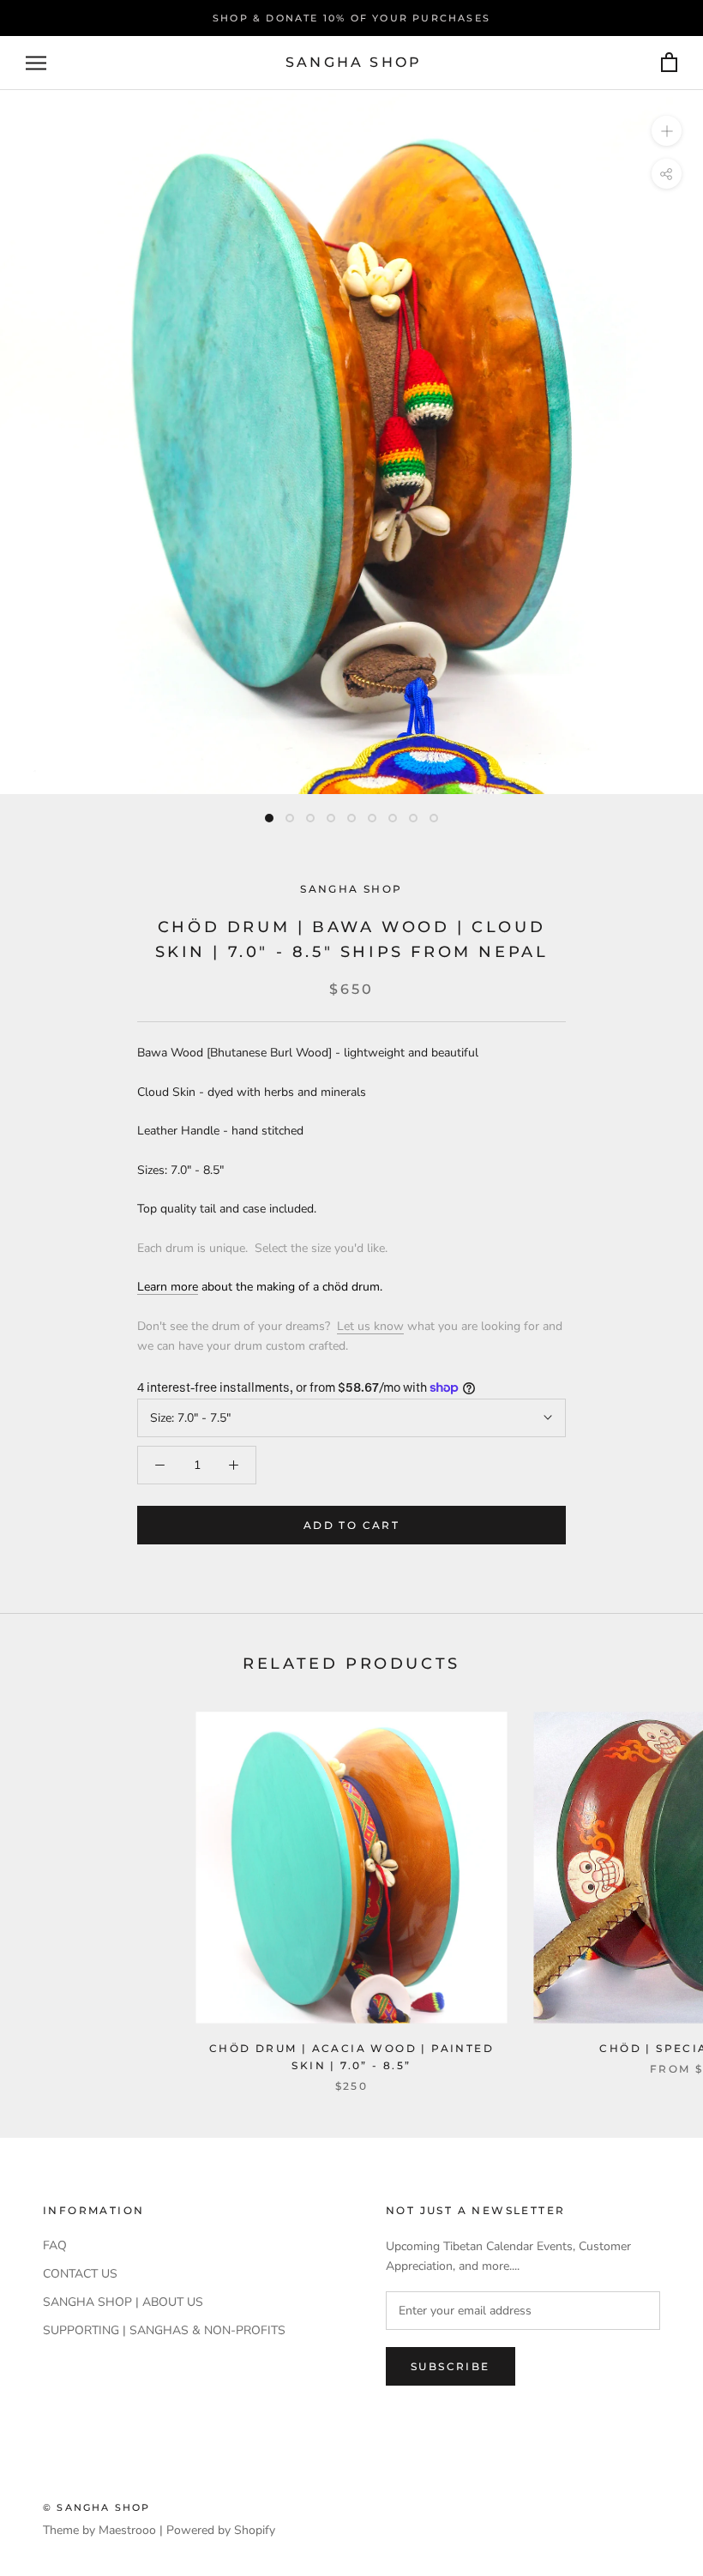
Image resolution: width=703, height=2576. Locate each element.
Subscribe (451, 2366)
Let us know (370, 1326)
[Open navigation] (36, 63)
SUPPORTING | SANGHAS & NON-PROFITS (164, 2330)
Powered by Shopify (221, 2530)
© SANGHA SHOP (97, 2507)
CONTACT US (80, 2274)
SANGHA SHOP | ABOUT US (123, 2302)
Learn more (168, 1287)
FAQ (55, 2245)
